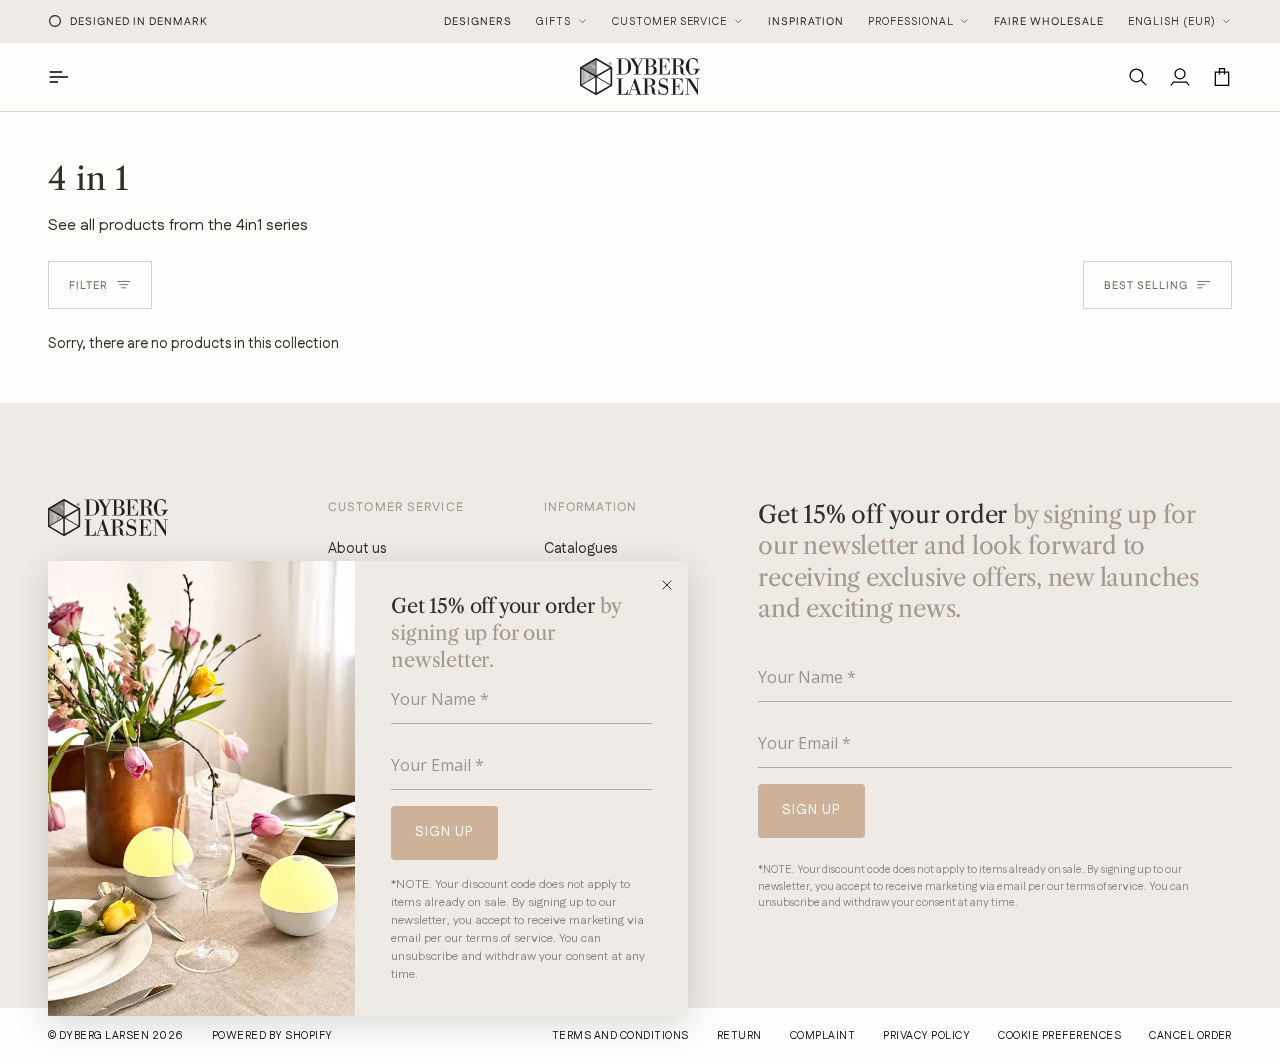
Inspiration (806, 22)
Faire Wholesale (1049, 22)
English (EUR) (1172, 22)
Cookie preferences (1059, 1036)
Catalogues (580, 548)
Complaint (822, 1036)
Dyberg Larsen (104, 1036)
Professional (911, 22)
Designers (478, 22)
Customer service (670, 22)
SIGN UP (444, 832)
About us (357, 548)
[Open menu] (69, 76)
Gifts (553, 22)
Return (739, 1036)
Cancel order (1190, 1036)
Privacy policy (926, 1036)
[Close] (673, 585)
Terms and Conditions (620, 1036)
